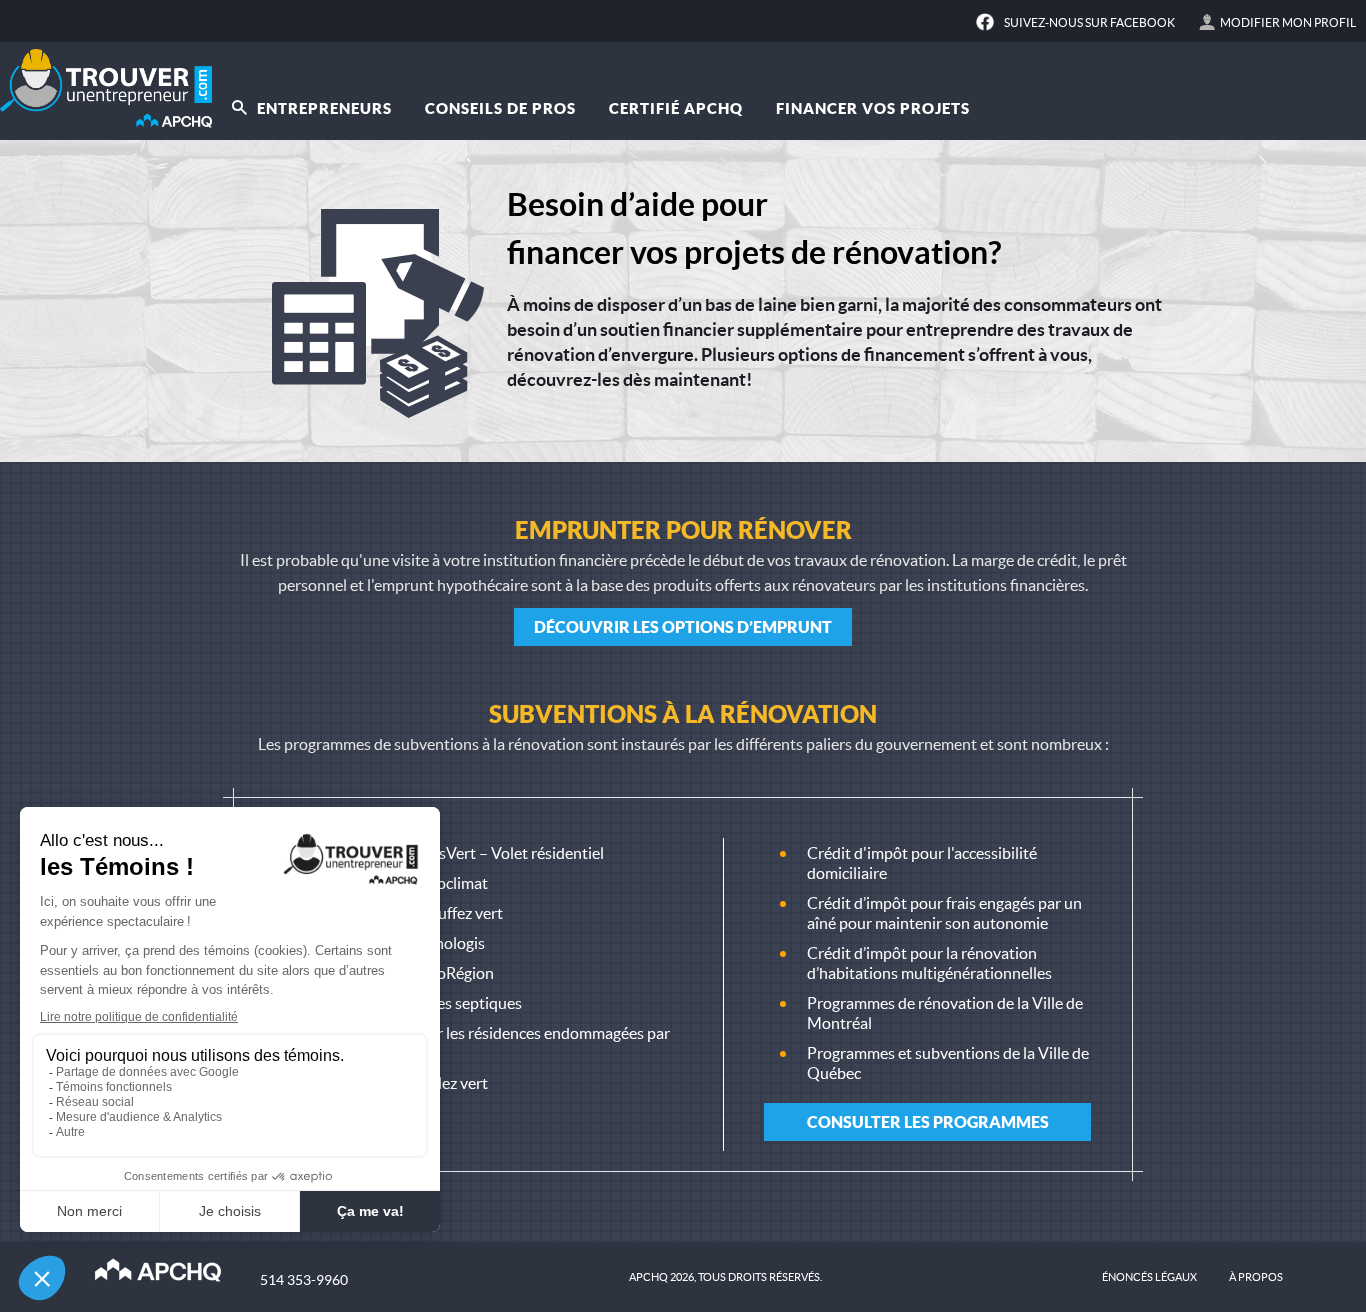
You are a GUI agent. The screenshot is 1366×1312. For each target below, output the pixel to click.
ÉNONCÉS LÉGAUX (1149, 1277)
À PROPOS (1256, 1277)
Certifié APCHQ (676, 108)
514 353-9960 (304, 1280)
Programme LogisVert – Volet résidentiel (465, 853)
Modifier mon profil (1288, 22)
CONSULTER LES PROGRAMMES (928, 1122)
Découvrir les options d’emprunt (683, 627)
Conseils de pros (500, 108)
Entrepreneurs (322, 108)
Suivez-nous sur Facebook (1089, 22)
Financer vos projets (873, 108)
